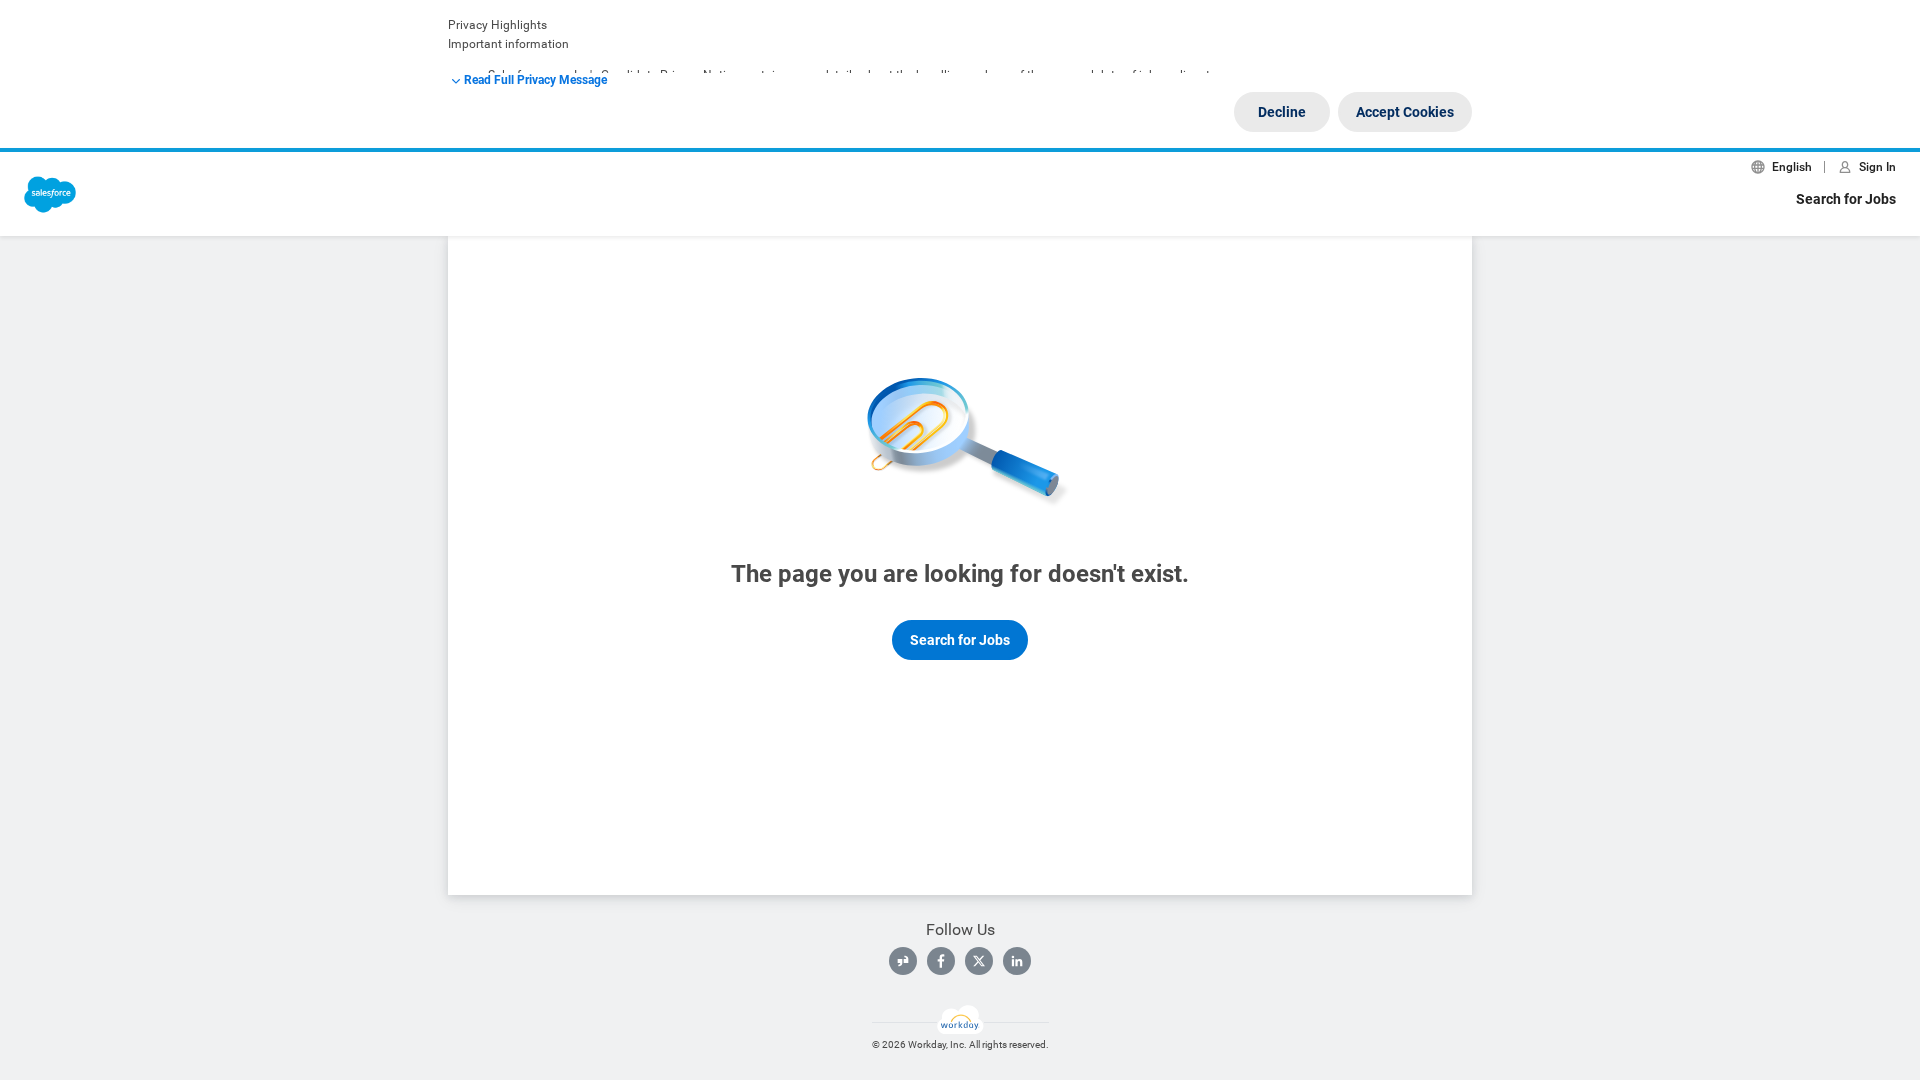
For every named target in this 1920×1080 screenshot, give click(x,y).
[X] (979, 961)
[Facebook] (941, 961)
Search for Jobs (1846, 199)
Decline (1282, 112)
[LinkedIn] (1017, 961)
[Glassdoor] (903, 961)
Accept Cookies (1405, 112)
